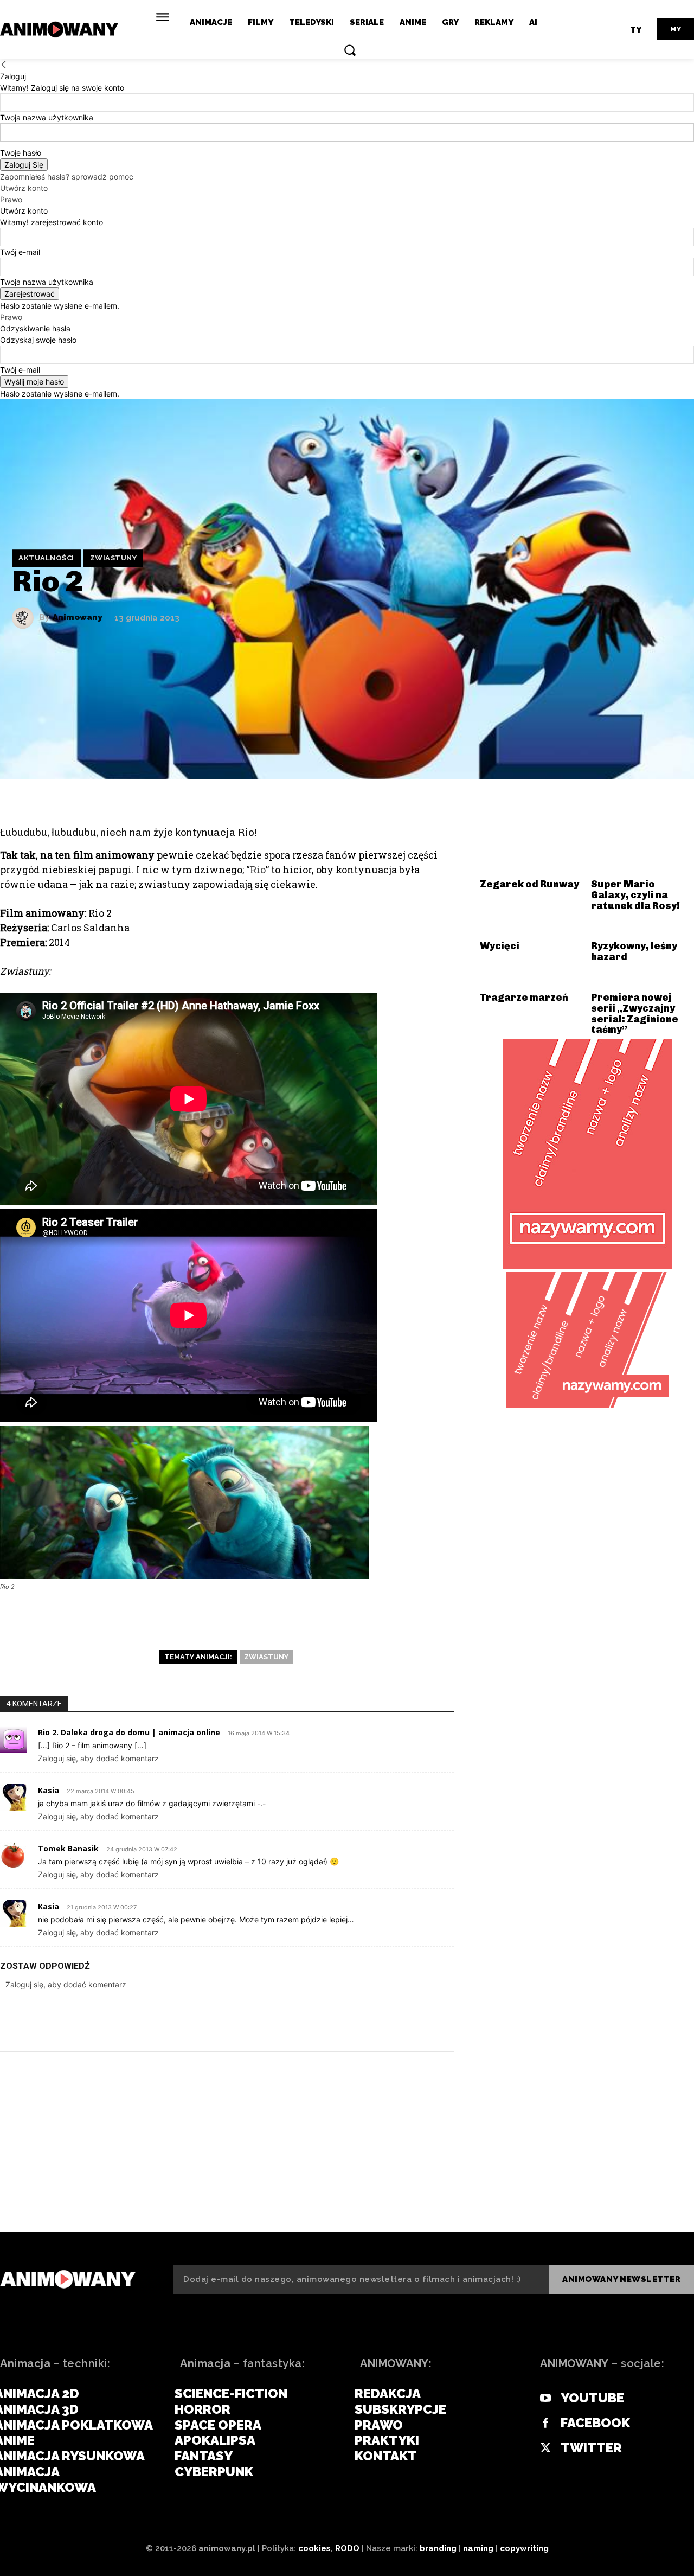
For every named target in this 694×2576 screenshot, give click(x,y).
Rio (258, 870)
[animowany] (61, 30)
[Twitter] (339, 2019)
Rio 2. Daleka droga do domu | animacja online (129, 1732)
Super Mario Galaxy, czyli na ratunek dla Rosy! (635, 895)
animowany (77, 618)
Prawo (11, 199)
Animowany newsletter (621, 2279)
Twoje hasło (21, 153)
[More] (437, 2019)
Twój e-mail (20, 252)
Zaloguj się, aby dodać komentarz (98, 1758)
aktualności (46, 558)
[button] (350, 50)
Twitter (591, 2448)
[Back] (4, 65)
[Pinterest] (371, 2019)
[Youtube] (545, 2399)
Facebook (595, 2423)
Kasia (49, 1790)
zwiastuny (114, 558)
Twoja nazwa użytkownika (47, 117)
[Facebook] (306, 2019)
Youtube (592, 2398)
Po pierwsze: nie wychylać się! (576, 2179)
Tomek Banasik (68, 1848)
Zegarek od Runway (529, 884)
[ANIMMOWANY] (68, 2279)
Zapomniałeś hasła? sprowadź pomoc (67, 177)
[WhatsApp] (404, 2019)
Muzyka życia (54, 2179)
